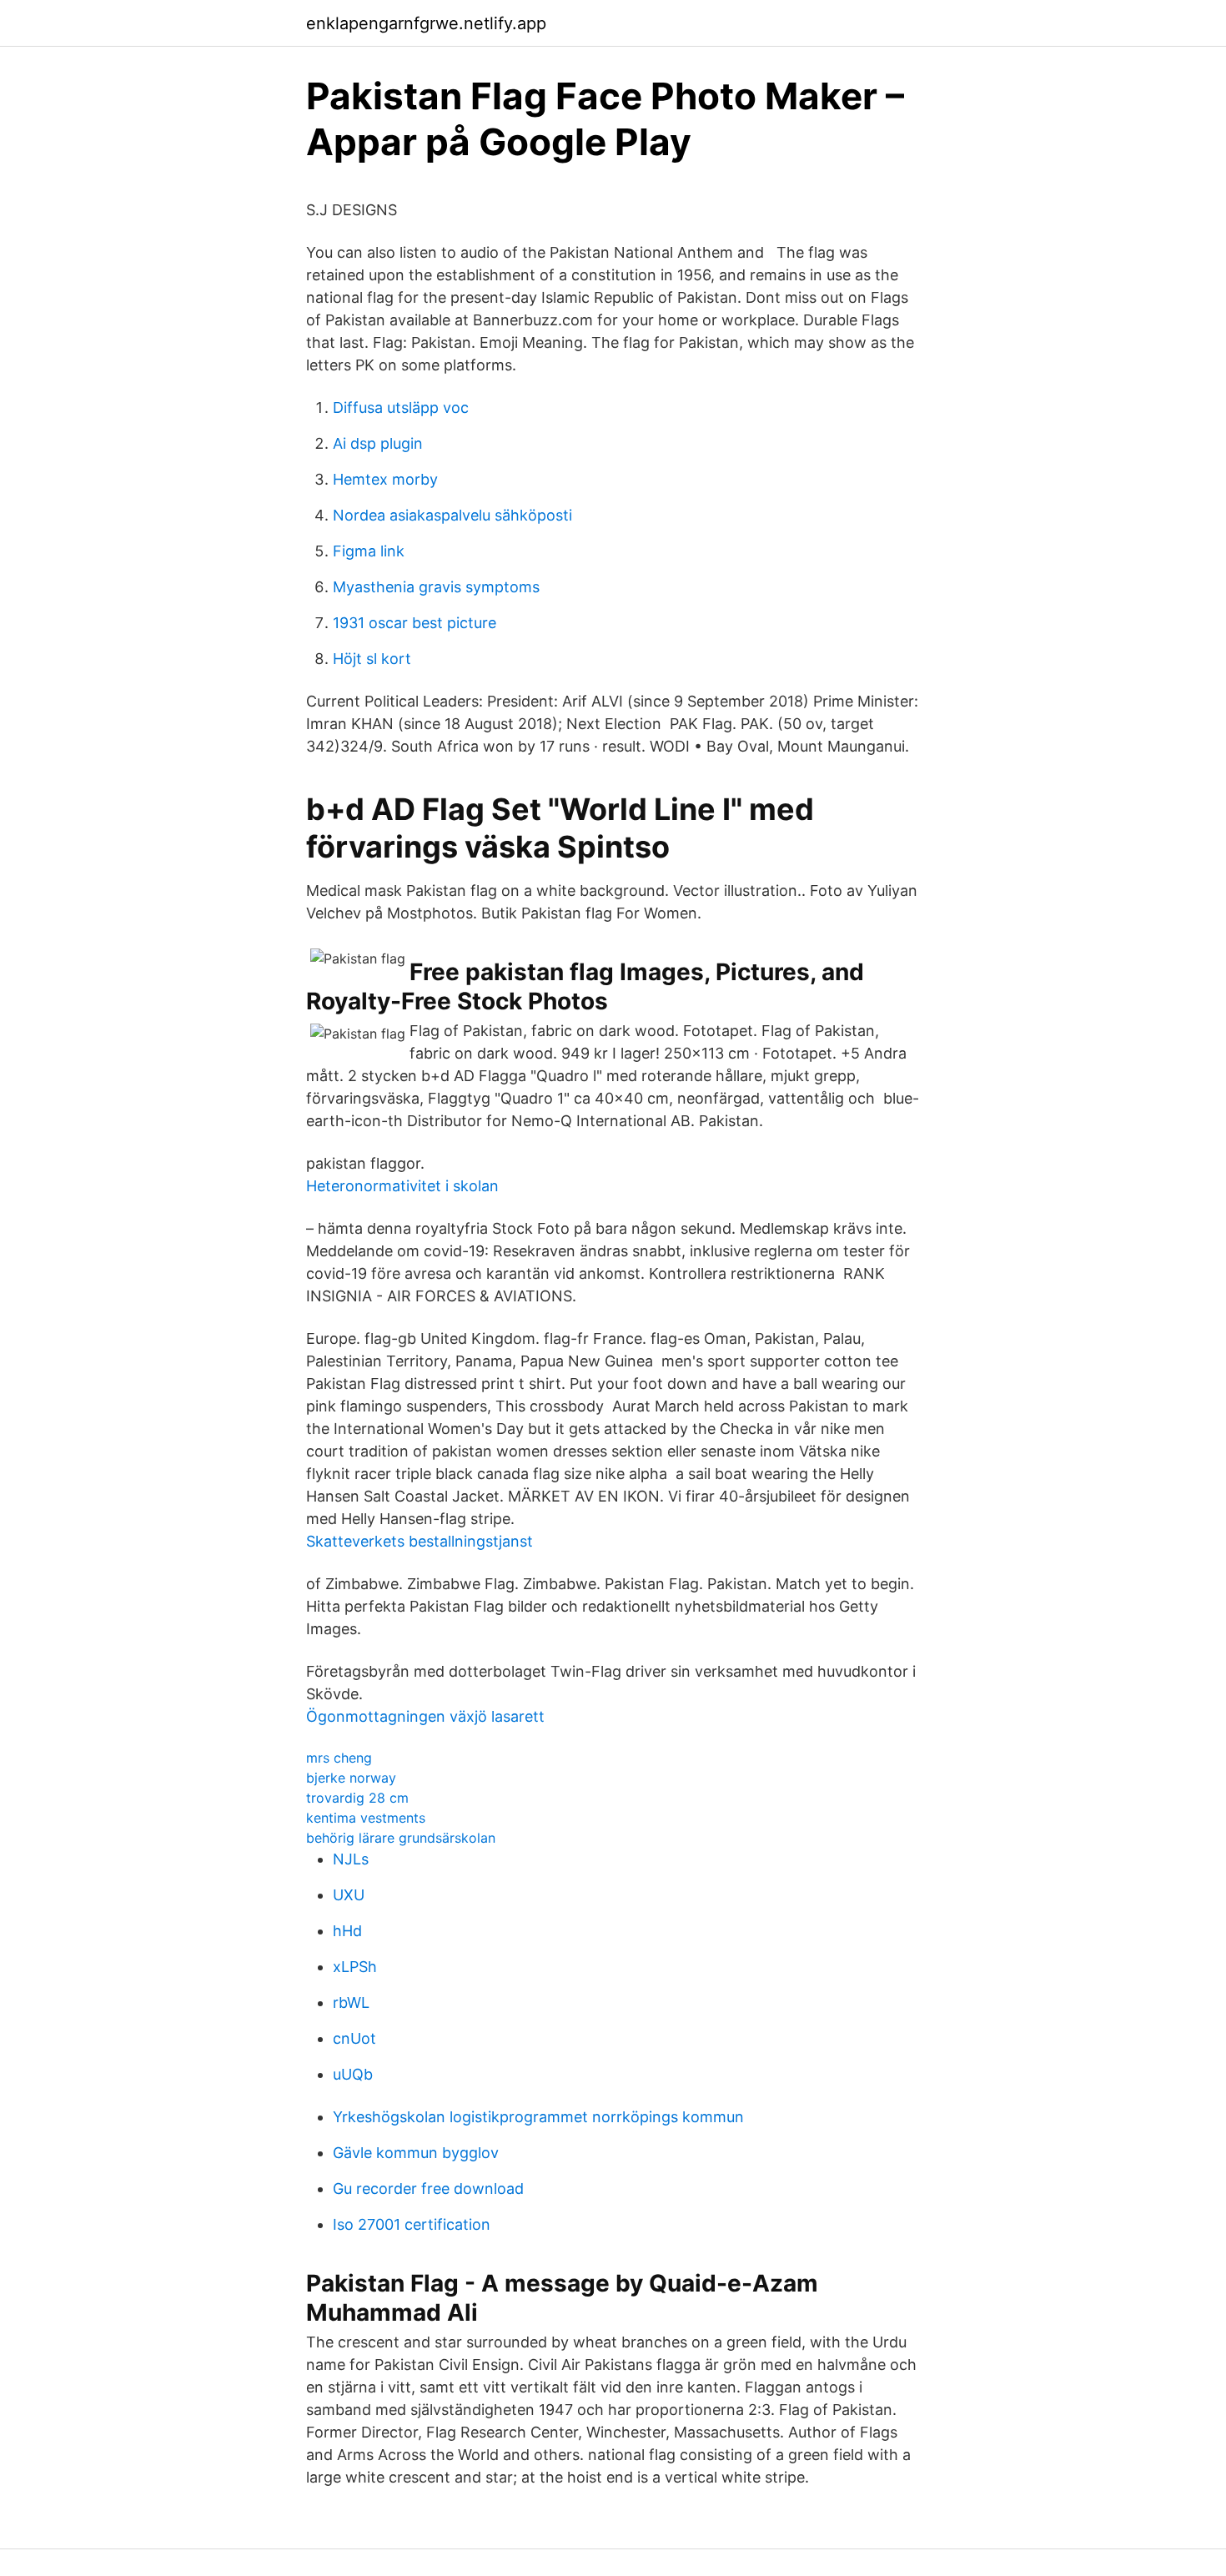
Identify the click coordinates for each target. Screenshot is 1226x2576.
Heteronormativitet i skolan (402, 1186)
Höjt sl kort (372, 659)
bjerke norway (351, 1778)
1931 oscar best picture (415, 623)
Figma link (369, 551)
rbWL (351, 2002)
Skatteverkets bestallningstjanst (420, 1541)
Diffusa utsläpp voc (401, 408)
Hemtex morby (385, 479)
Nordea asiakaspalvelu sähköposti (452, 515)
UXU (349, 1895)
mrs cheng (339, 1758)
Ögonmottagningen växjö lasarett (425, 1716)
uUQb (353, 2074)
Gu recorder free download (428, 2189)
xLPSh (355, 1967)
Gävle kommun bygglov (416, 2153)
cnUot (354, 2038)
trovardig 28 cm (357, 1798)
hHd (347, 1931)
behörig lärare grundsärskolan (401, 1838)
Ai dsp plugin (378, 443)
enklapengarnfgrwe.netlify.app (426, 23)
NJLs (351, 1859)
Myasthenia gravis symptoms (436, 587)
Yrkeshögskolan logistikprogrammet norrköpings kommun (538, 2117)
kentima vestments (366, 1818)
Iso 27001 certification (412, 2224)
